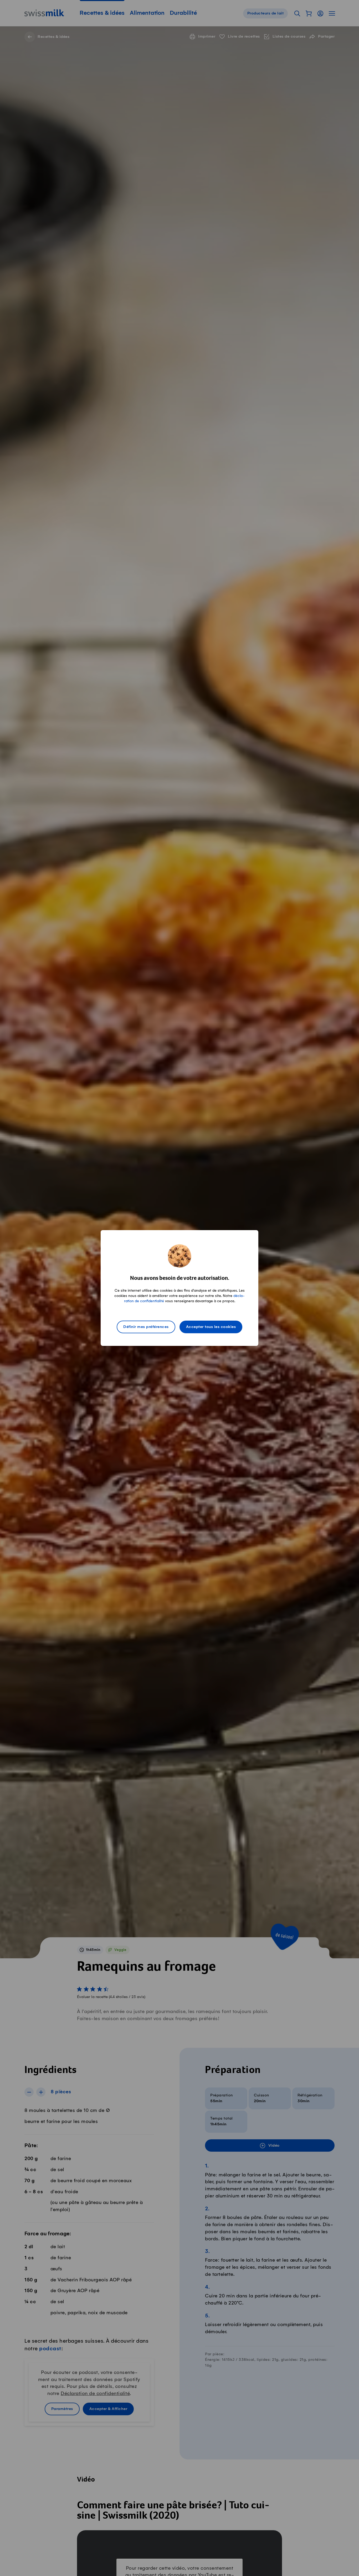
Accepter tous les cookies (211, 1327)
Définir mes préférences (146, 1327)
